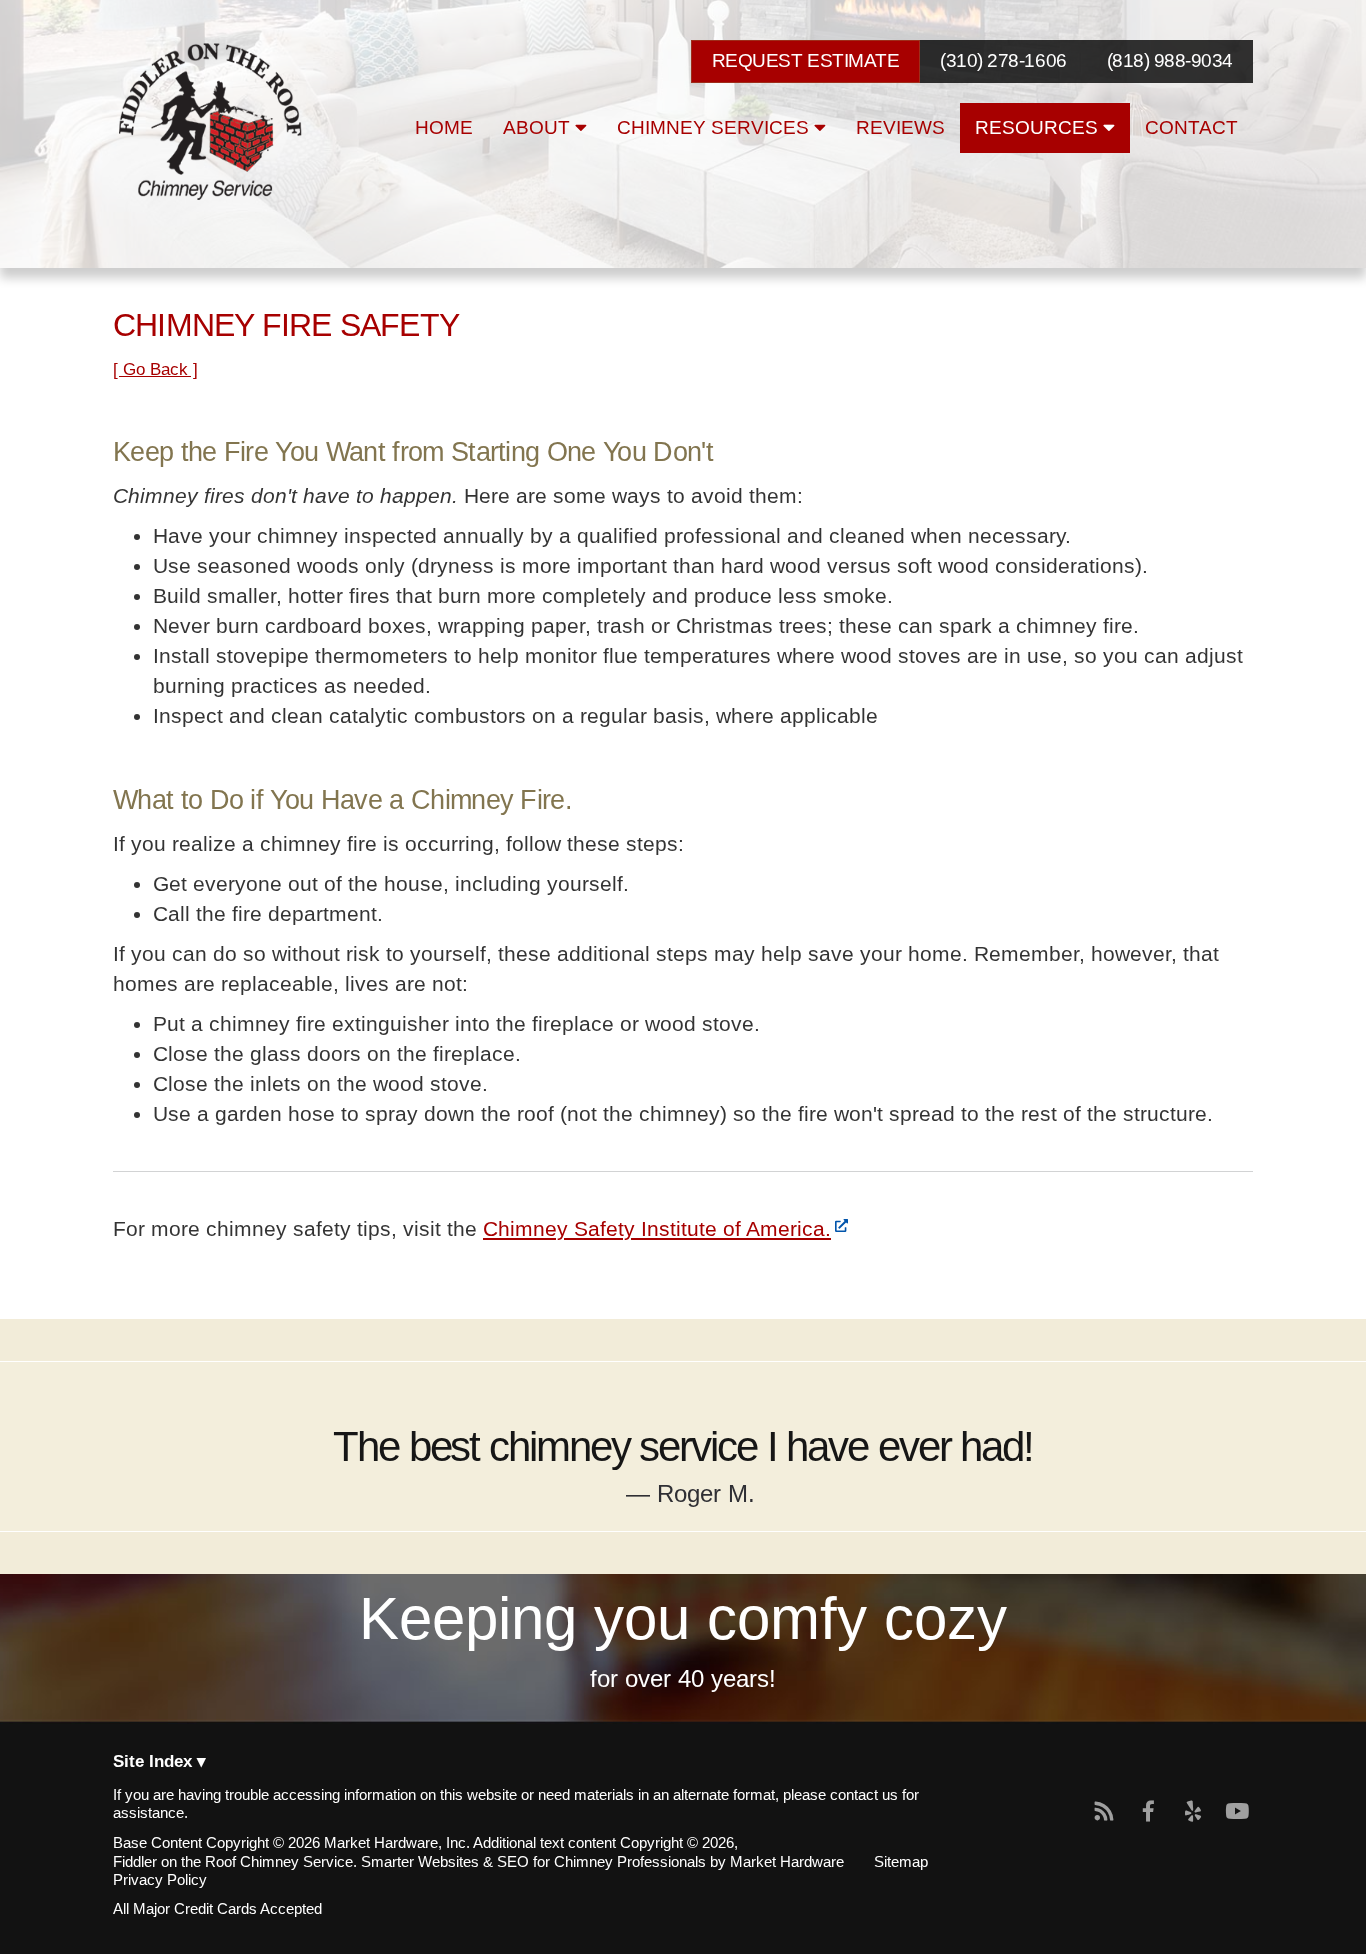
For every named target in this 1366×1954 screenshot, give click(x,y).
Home (444, 127)
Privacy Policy (160, 1880)
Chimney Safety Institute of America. (657, 1228)
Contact (1191, 127)
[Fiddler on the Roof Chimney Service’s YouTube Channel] (1237, 1812)
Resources (1039, 127)
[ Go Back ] (155, 369)
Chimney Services (715, 127)
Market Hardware (787, 1862)
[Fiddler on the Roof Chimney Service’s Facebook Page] (1149, 1812)
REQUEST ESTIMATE (805, 60)
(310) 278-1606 (1003, 61)
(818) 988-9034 (1170, 61)
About (539, 127)
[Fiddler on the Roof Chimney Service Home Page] (213, 122)
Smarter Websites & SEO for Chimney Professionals (533, 1862)
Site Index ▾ (159, 1762)
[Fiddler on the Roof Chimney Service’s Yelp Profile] (1193, 1812)
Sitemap (901, 1862)
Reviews (900, 127)
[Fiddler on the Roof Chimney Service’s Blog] (1105, 1812)
